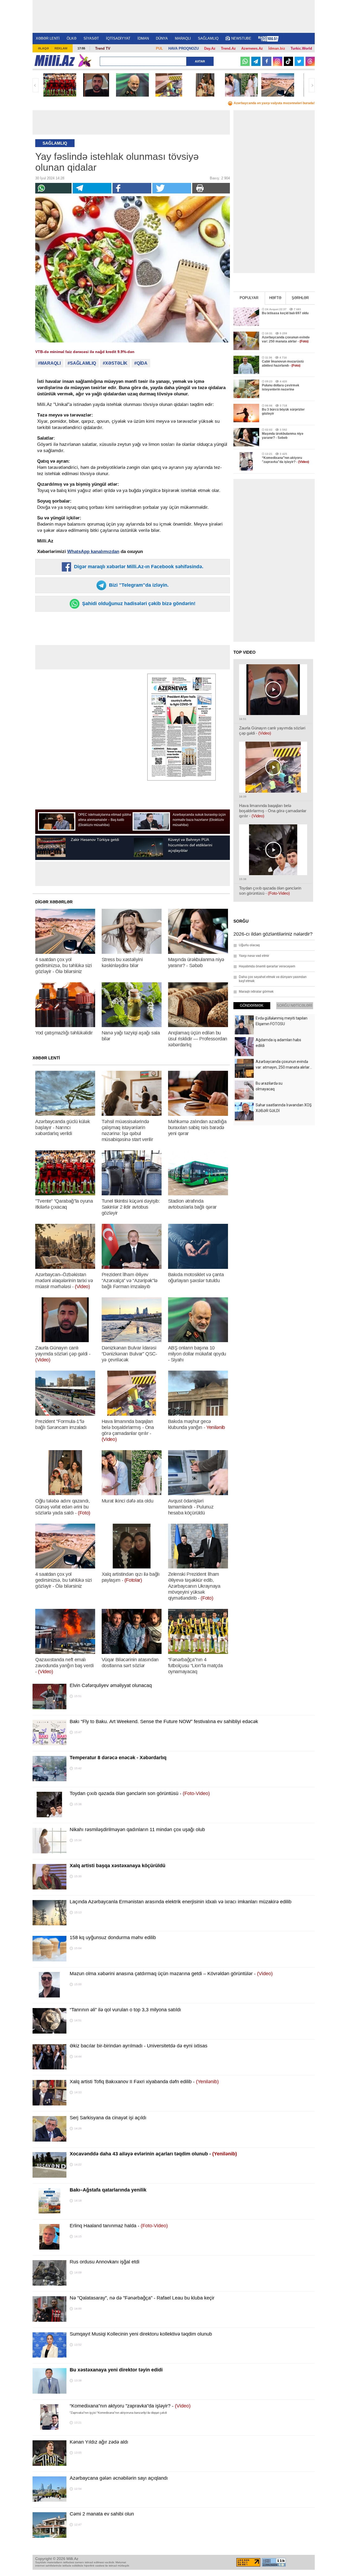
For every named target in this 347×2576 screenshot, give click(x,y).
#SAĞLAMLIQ (82, 363)
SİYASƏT (91, 38)
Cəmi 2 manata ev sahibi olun (102, 2514)
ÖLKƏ (72, 38)
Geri (36, 85)
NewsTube (241, 38)
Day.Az (210, 48)
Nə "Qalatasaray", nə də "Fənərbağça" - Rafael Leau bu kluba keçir (142, 2298)
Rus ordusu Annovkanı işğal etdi (105, 2262)
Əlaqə (43, 48)
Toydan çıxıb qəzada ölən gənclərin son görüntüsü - (140, 1793)
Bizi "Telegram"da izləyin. (138, 585)
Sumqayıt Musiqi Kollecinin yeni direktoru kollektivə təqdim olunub (141, 2334)
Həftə (275, 298)
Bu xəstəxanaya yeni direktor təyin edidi (116, 2370)
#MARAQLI (49, 363)
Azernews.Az (252, 48)
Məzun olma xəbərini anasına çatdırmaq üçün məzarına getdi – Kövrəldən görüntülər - (171, 1974)
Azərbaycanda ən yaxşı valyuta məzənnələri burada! (274, 103)
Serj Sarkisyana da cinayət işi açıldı (108, 2118)
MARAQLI (183, 38)
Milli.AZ (55, 61)
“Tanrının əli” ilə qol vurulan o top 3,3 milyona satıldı (125, 2010)
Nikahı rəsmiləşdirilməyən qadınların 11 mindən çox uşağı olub (137, 1829)
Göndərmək (252, 1006)
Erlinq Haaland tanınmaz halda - (119, 2226)
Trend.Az (228, 48)
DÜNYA (162, 38)
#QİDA (141, 363)
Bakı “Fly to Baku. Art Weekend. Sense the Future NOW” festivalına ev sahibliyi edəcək (164, 1721)
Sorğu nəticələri (295, 1006)
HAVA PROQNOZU (184, 48)
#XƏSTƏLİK (115, 363)
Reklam (61, 48)
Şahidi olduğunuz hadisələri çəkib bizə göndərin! (138, 603)
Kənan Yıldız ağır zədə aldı (99, 2442)
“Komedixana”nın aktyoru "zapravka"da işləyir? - (130, 2406)
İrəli (312, 85)
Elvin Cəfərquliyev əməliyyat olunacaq (111, 1685)
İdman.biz (277, 48)
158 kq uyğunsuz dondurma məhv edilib (113, 1937)
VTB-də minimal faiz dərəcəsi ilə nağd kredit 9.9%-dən (85, 352)
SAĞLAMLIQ (208, 38)
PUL (159, 48)
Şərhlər (300, 298)
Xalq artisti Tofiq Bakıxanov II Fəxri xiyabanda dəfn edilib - (144, 2082)
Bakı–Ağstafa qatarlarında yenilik (108, 2190)
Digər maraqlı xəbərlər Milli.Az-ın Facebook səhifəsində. (138, 567)
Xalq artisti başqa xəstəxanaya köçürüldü (118, 1866)
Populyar (249, 298)
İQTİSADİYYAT (118, 38)
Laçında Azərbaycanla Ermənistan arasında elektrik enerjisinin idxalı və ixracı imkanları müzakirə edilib (181, 1902)
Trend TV (103, 48)
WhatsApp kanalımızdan (93, 552)
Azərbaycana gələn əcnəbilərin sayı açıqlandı (119, 2478)
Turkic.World (301, 48)
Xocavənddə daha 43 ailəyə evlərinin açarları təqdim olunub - (153, 2154)
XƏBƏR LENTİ (48, 38)
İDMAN (143, 38)
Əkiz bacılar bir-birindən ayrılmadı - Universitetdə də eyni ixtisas (139, 2046)
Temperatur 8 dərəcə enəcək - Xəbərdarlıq (118, 1758)
